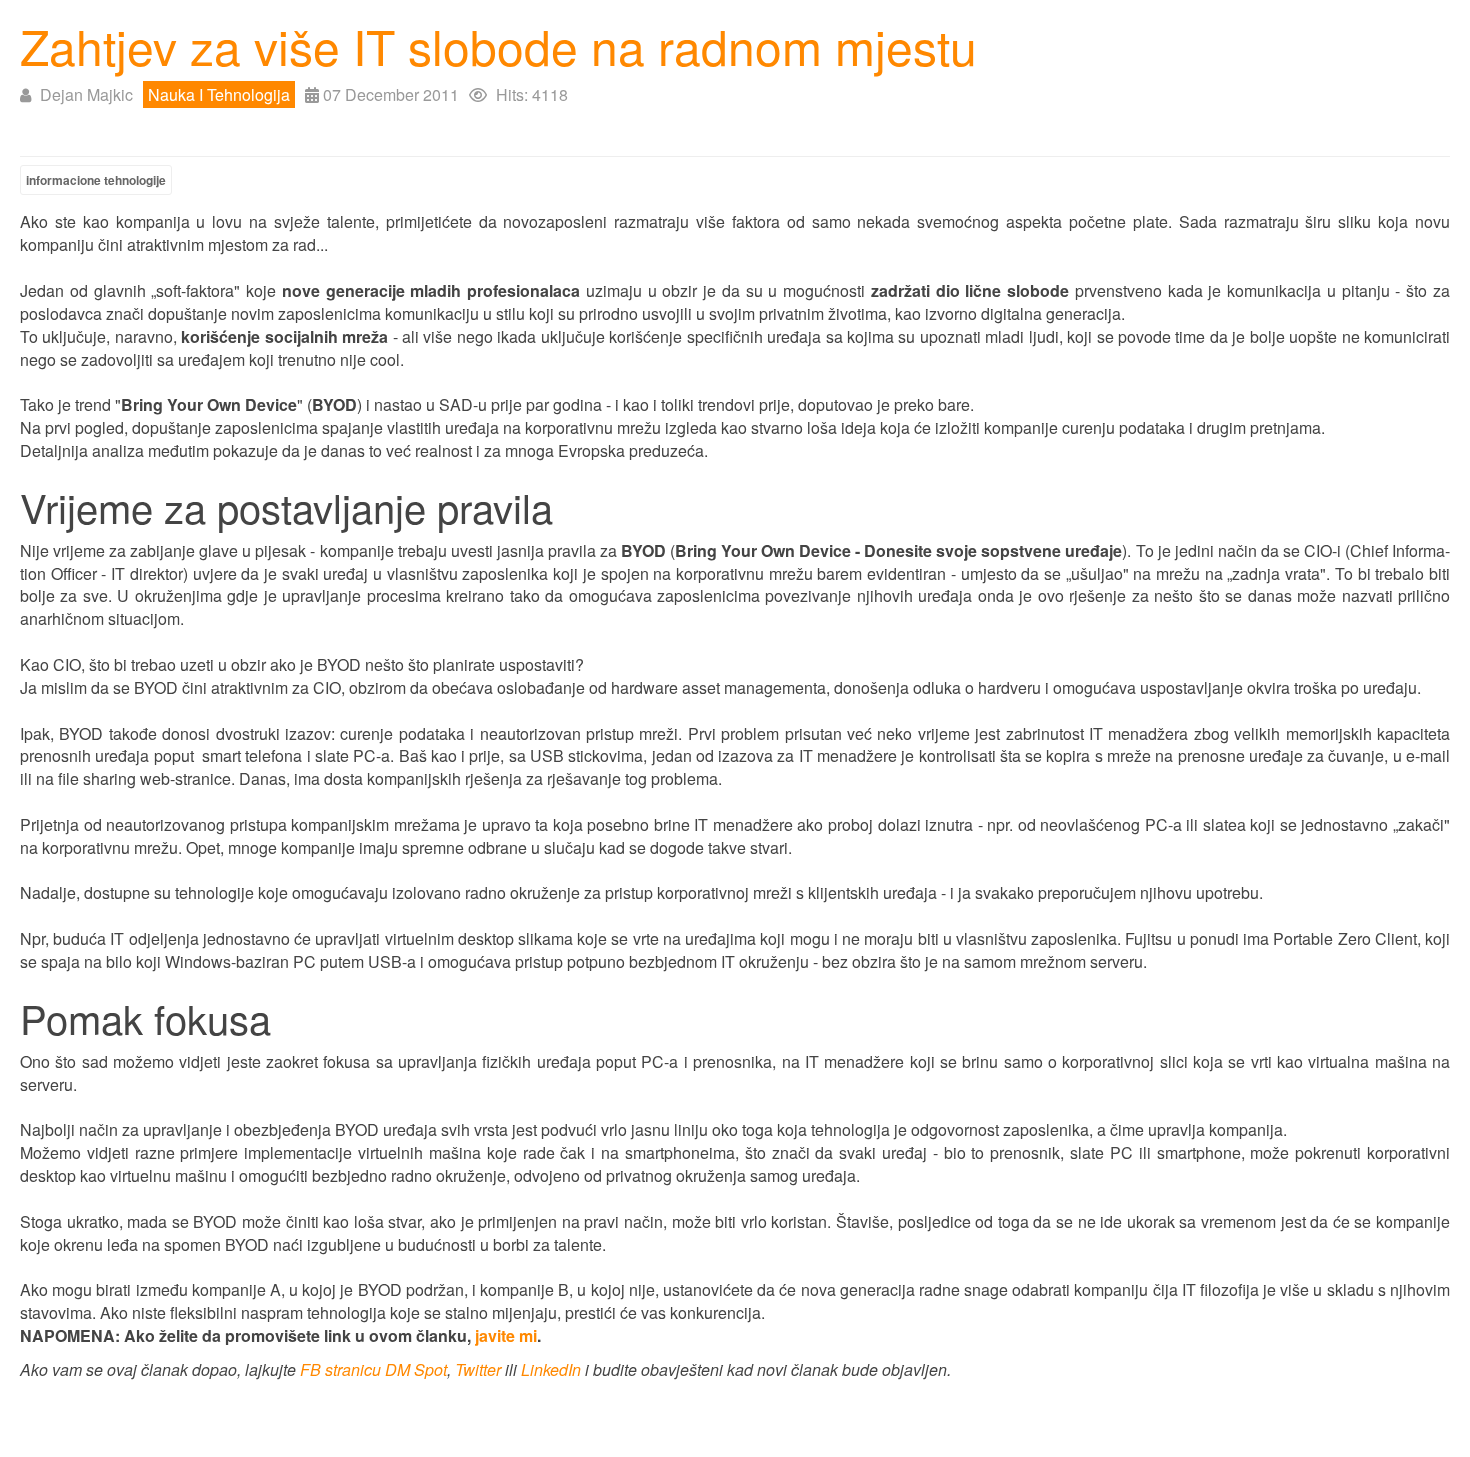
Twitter (478, 1369)
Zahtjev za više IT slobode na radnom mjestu (498, 45)
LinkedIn (551, 1369)
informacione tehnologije (96, 180)
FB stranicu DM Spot (373, 1369)
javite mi (506, 1335)
